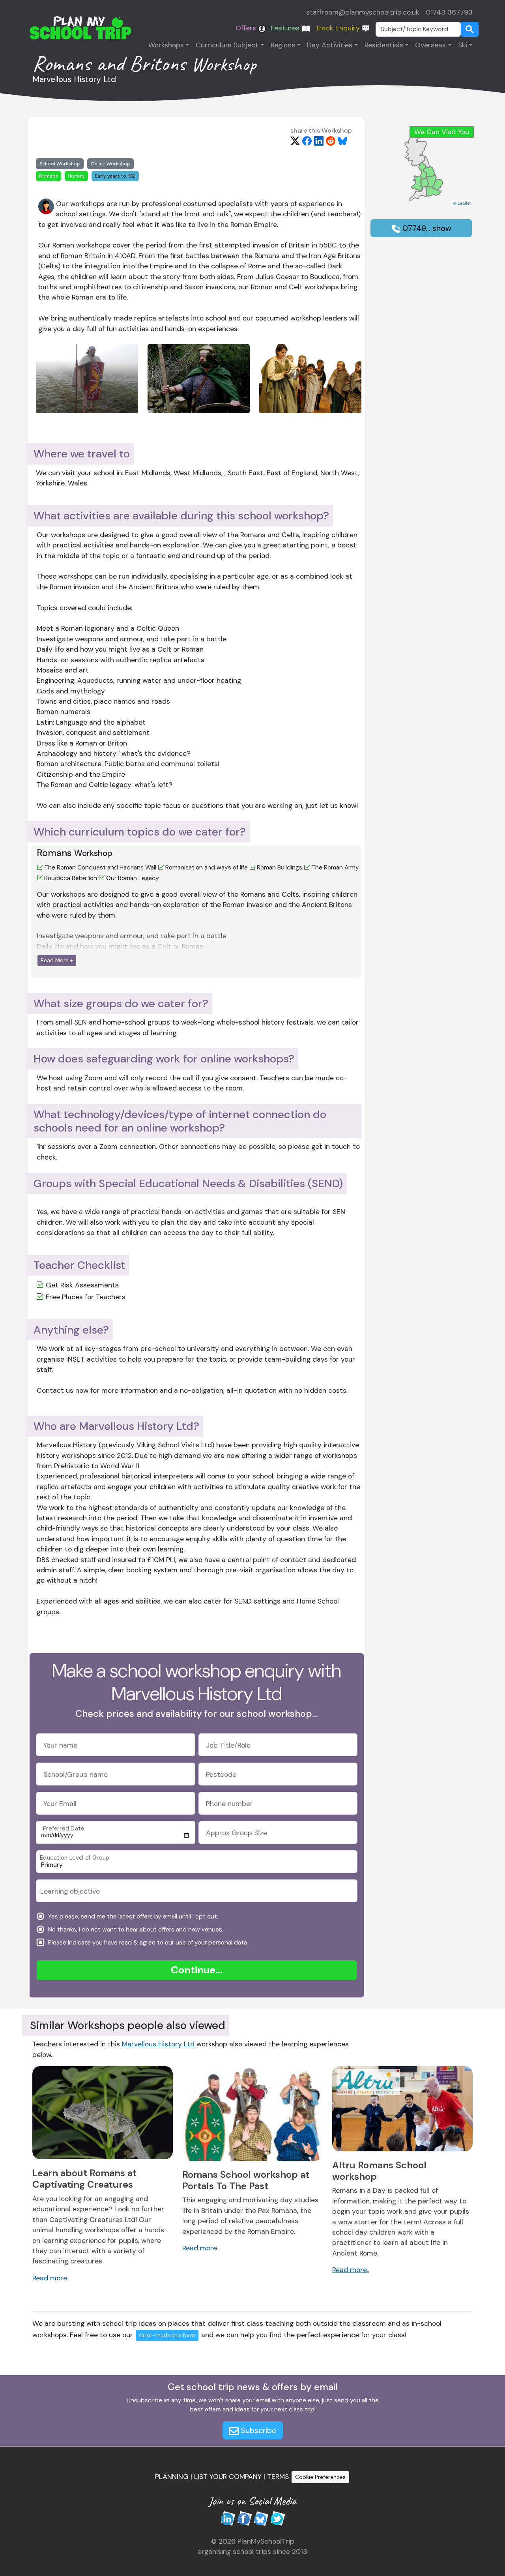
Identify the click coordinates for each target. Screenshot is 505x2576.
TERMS (278, 2477)
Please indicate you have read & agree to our (147, 1943)
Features (286, 28)
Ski (463, 45)
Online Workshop (110, 164)
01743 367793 (449, 12)
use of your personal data (211, 1943)
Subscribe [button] (258, 2430)
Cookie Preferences (320, 2477)
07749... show (426, 228)
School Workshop (60, 164)
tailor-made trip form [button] (167, 2335)
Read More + (57, 960)
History (76, 176)
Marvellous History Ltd (158, 2044)
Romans (49, 176)
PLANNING (172, 2477)
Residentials (384, 45)
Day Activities (330, 45)
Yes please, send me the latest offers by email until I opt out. (132, 1917)
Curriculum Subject (227, 45)
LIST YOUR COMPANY (228, 2477)
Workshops (166, 45)
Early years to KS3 (115, 176)
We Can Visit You (442, 132)
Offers (247, 28)
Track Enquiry (339, 28)
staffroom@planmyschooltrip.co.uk (363, 12)
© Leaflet (462, 203)
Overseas (430, 45)
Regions (283, 45)
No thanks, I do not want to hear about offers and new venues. (135, 1930)
